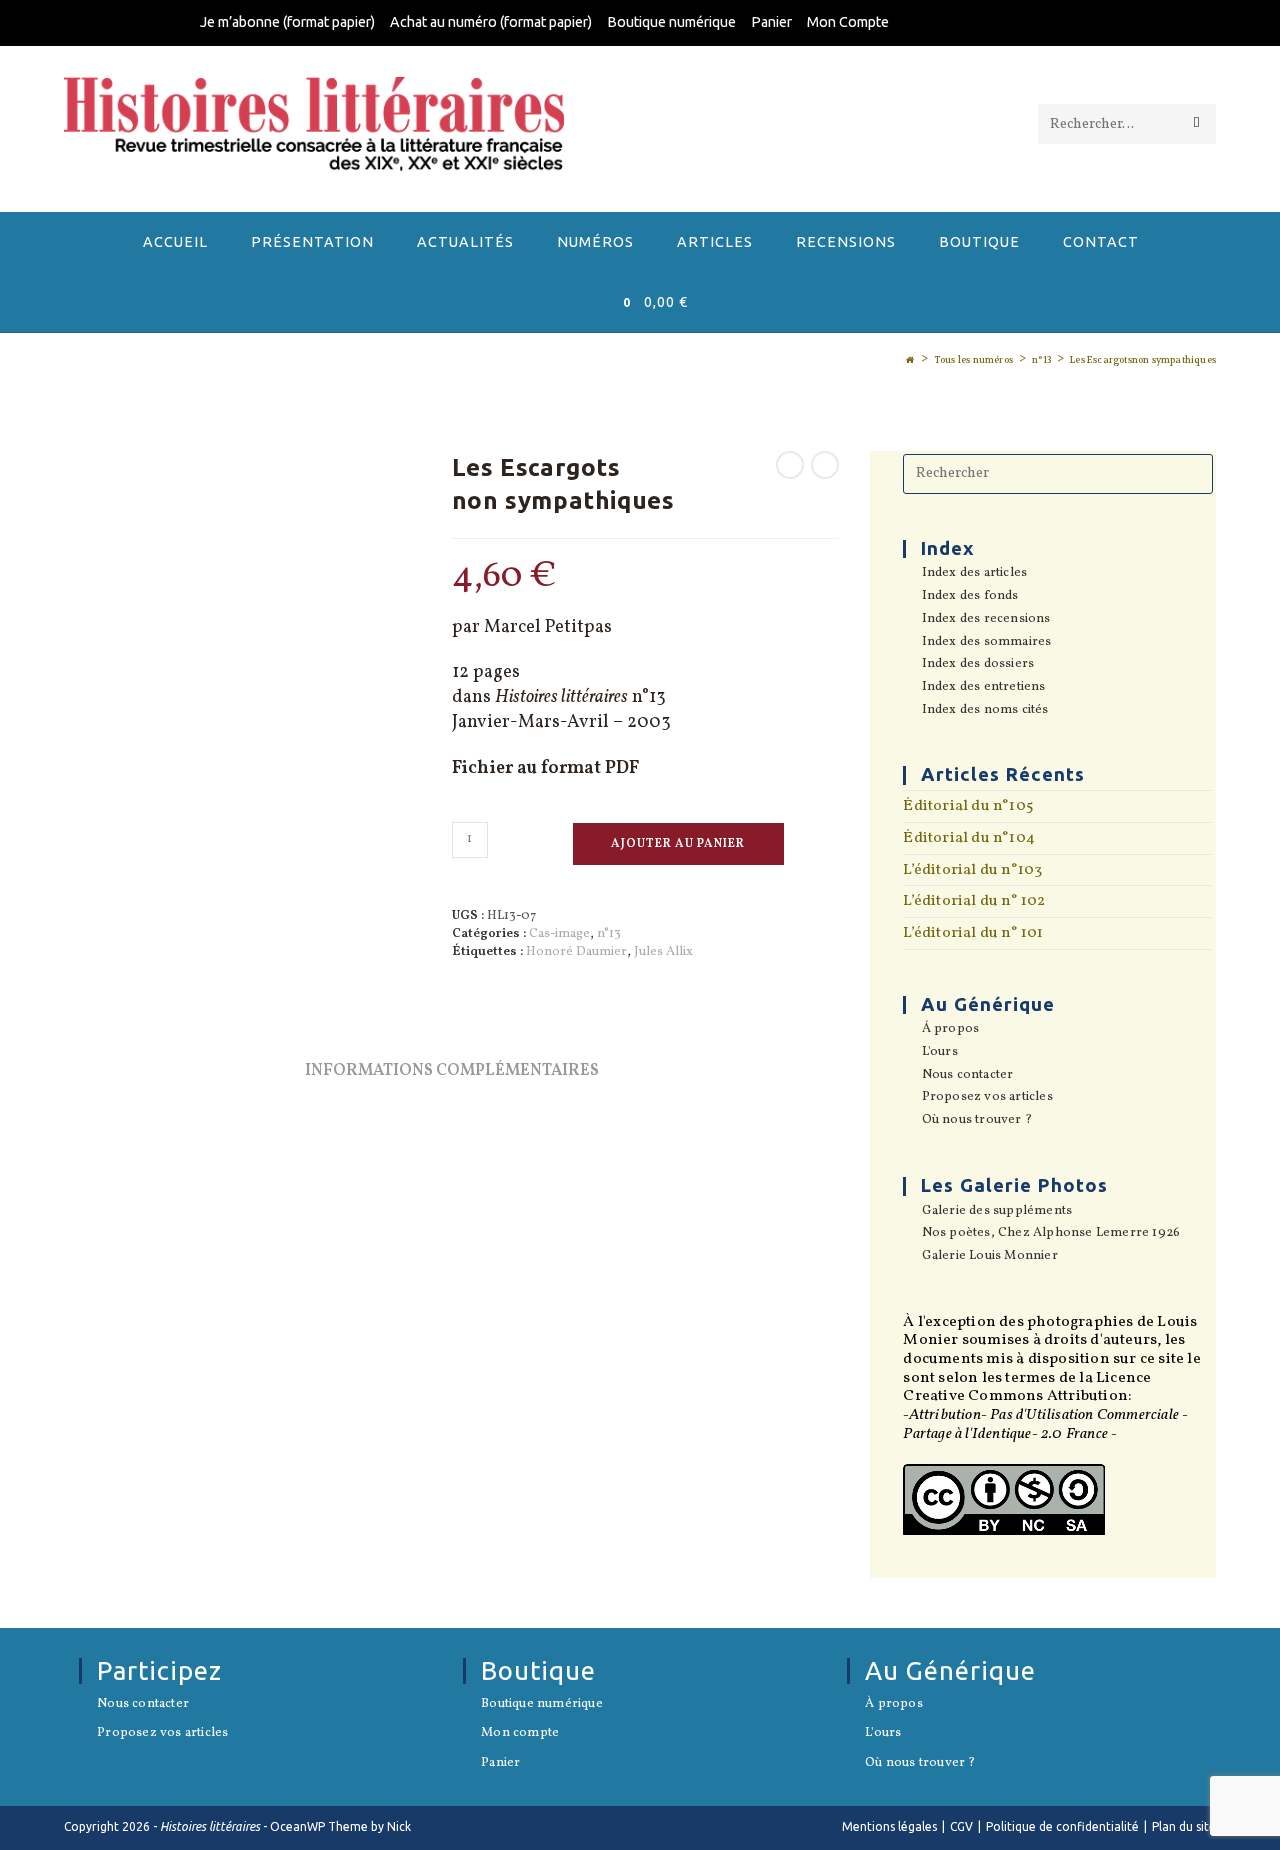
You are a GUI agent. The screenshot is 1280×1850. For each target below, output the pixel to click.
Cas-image (559, 934)
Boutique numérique (671, 22)
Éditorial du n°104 (969, 838)
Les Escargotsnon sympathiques (1143, 360)
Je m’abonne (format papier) (287, 22)
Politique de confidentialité (1062, 1826)
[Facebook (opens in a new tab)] (1068, 24)
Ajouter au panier (678, 844)
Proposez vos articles (987, 1098)
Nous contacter (967, 1076)
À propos (894, 1705)
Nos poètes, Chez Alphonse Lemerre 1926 (1051, 1234)
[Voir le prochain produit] (825, 465)
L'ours (939, 1053)
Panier (771, 22)
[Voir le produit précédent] (790, 465)
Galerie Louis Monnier (989, 1257)
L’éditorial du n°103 (972, 870)
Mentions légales (889, 1826)
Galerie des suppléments (997, 1212)
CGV (961, 1826)
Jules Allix (663, 952)
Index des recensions (986, 620)
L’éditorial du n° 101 (973, 933)
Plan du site (1184, 1826)
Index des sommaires (986, 643)
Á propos (950, 1030)
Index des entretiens (983, 688)
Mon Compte (848, 22)
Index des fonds (970, 597)
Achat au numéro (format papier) (491, 22)
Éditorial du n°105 (968, 806)
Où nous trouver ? (977, 1121)
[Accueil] (910, 360)
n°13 (609, 934)
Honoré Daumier (576, 952)
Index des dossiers (978, 665)
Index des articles (974, 574)
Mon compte (520, 1734)
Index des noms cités (985, 711)
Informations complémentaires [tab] (452, 1071)
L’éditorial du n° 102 (974, 901)
